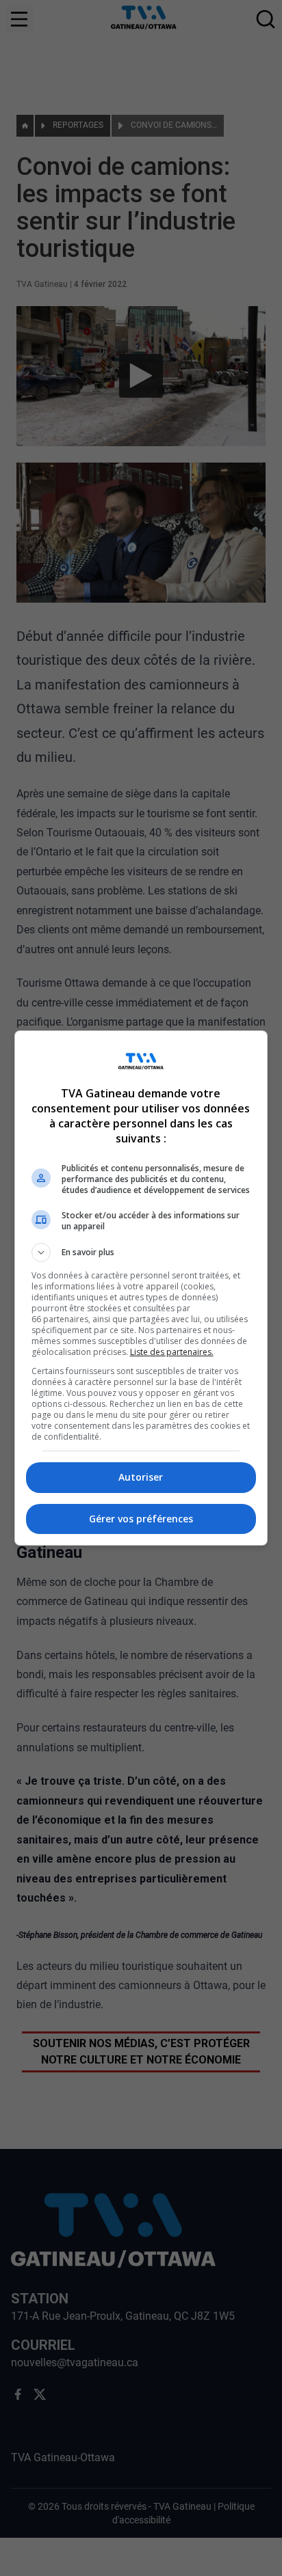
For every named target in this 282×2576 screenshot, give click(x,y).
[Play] (141, 1288)
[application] (141, 1288)
